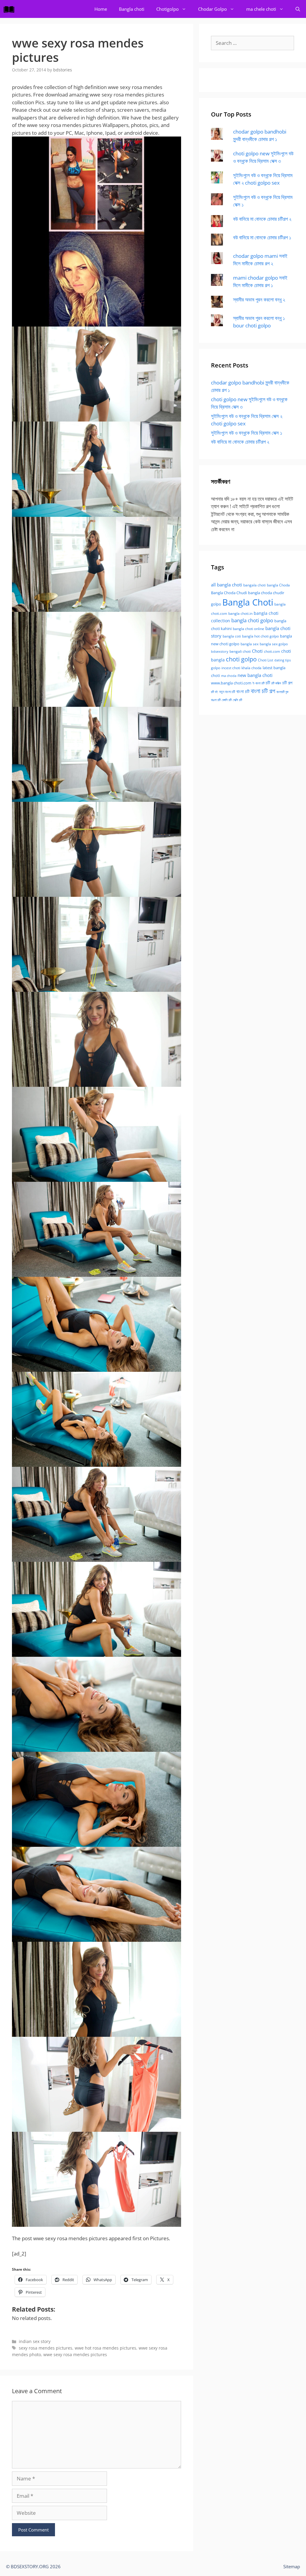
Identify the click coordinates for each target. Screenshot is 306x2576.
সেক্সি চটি (237, 700)
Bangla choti (132, 9)
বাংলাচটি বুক (282, 692)
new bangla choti (255, 675)
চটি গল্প (287, 683)
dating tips (283, 660)
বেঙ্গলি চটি (227, 700)
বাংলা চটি (243, 691)
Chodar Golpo (212, 9)
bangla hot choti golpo (260, 636)
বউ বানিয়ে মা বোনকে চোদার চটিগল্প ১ (262, 237)
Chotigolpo (167, 9)
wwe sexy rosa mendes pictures (75, 2354)
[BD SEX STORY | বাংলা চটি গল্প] (10, 9)
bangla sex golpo (274, 644)
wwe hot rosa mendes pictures (105, 2348)
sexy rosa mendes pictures (46, 2348)
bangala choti (254, 585)
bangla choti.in (240, 613)
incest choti (231, 668)
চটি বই (214, 692)
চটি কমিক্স (276, 683)
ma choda (229, 676)
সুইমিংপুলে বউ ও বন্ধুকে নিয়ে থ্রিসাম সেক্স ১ (247, 433)
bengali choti (240, 651)
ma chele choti (261, 9)
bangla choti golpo (252, 620)
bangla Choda (278, 585)
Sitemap (292, 2566)
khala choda (251, 668)
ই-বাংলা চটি (258, 683)
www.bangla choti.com (231, 683)
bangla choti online (248, 629)
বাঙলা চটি (216, 700)
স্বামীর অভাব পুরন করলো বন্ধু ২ (259, 299)
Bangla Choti (248, 602)
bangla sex (250, 644)
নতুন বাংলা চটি (227, 692)
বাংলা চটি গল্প (263, 691)
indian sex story (35, 2341)
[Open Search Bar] (298, 9)
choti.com (272, 651)
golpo (216, 668)
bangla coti (232, 636)
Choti (257, 651)
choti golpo (241, 659)
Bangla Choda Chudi (229, 593)
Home (101, 9)
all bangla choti (227, 585)
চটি (268, 683)
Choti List (266, 660)
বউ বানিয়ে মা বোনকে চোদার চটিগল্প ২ (262, 219)
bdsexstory (220, 651)
